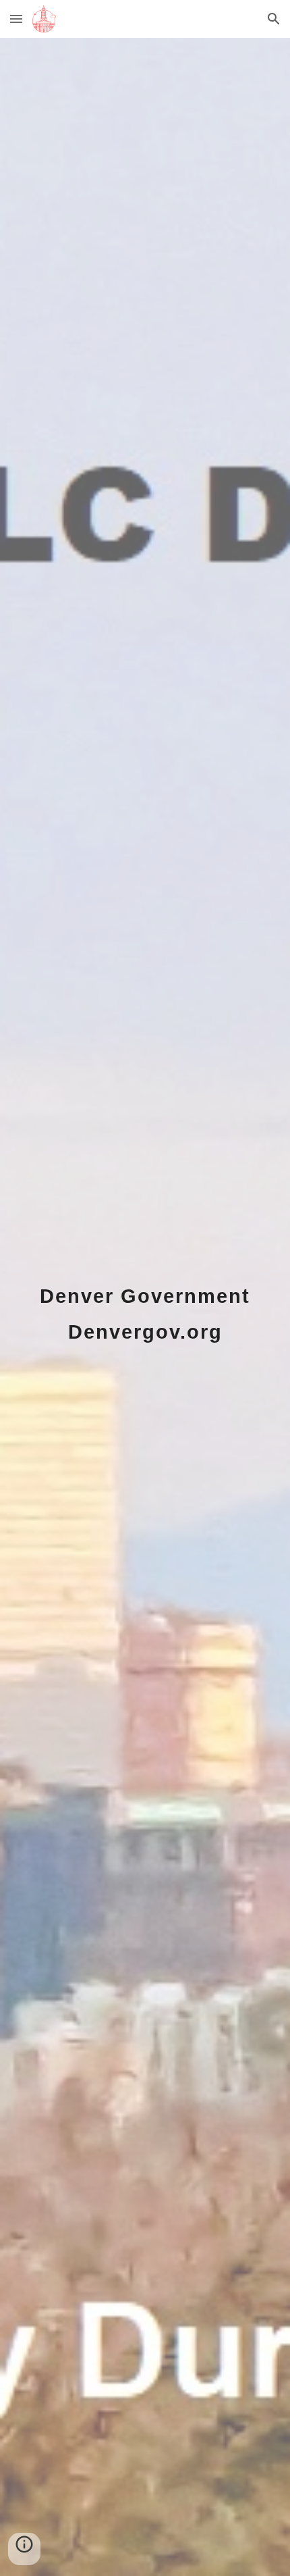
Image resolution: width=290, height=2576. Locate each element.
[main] (145, 1307)
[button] (16, 19)
